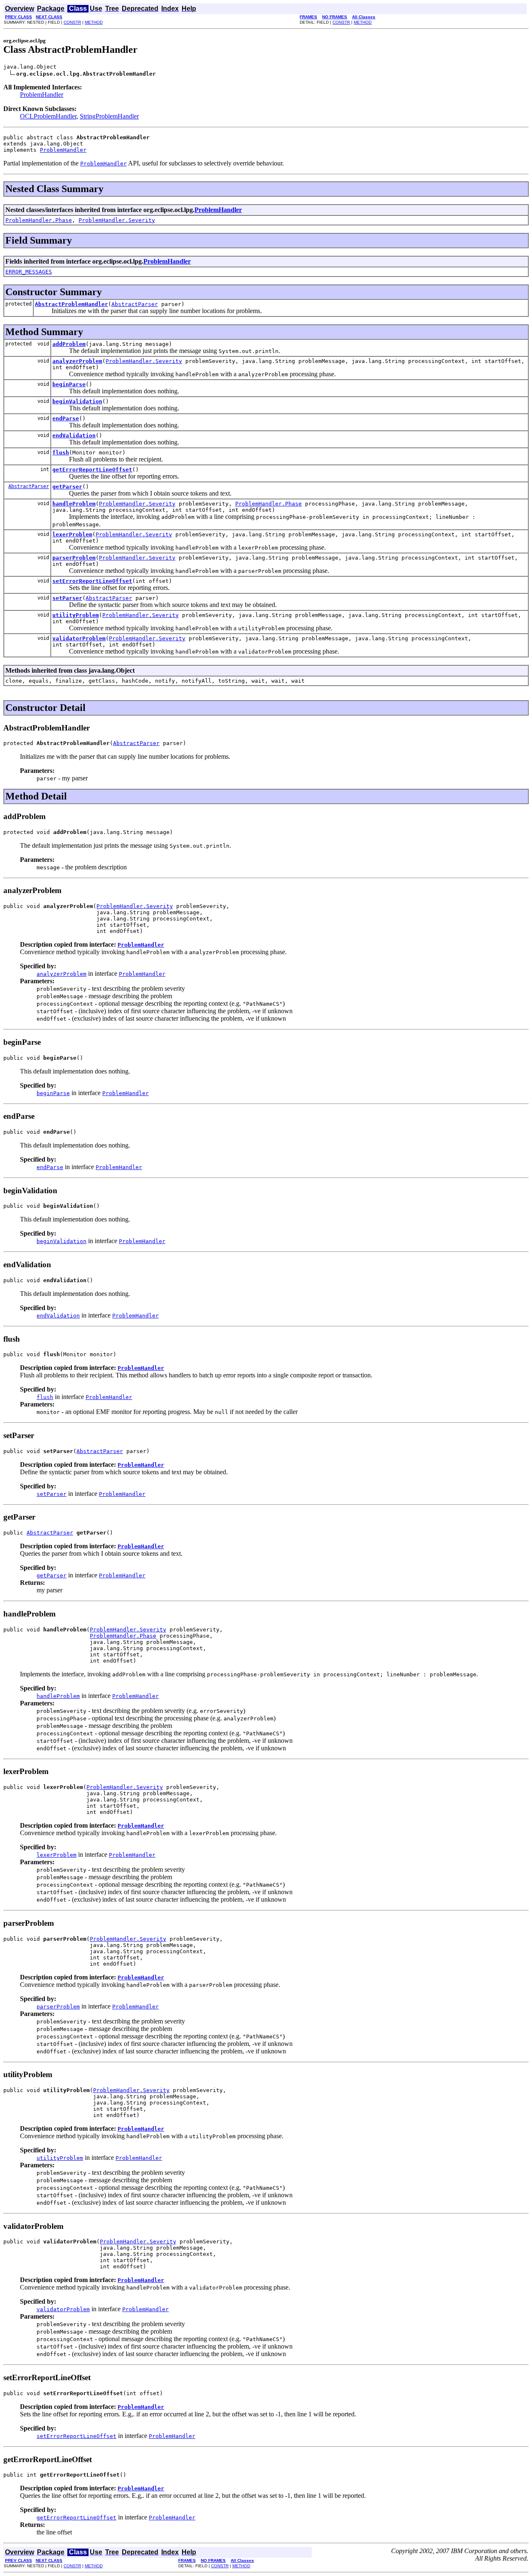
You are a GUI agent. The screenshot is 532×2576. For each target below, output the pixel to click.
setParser (67, 598)
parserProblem (74, 558)
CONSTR (72, 22)
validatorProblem (79, 638)
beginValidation (77, 401)
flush (61, 453)
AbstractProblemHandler (71, 304)
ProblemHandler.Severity (117, 220)
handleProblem (74, 504)
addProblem (69, 344)
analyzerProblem (77, 361)
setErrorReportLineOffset (92, 581)
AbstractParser (135, 304)
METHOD (94, 22)
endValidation (74, 436)
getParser (67, 487)
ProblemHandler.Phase (39, 220)
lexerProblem (72, 534)
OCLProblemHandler (48, 116)
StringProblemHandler (109, 116)
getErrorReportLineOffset (92, 470)
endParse (66, 418)
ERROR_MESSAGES (29, 272)
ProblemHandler (42, 95)
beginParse (69, 384)
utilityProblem (76, 615)
